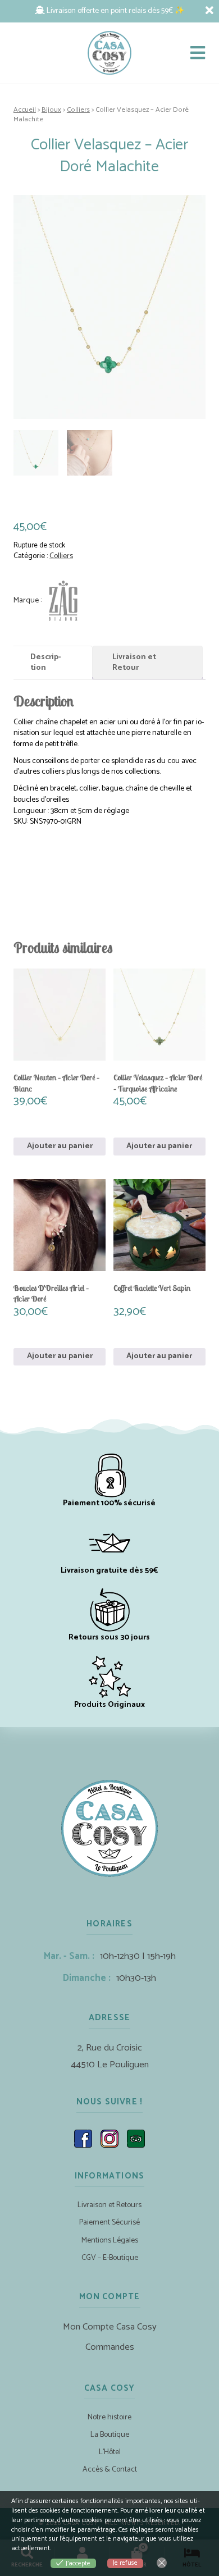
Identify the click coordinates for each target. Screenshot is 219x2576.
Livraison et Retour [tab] (134, 663)
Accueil (25, 110)
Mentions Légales (110, 2241)
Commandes (110, 2347)
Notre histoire (109, 2417)
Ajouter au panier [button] (60, 1146)
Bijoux (51, 110)
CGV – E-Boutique (110, 2258)
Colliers (78, 110)
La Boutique (110, 2435)
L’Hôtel (110, 2452)
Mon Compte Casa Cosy (110, 2327)
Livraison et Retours (109, 2205)
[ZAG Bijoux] (48, 600)
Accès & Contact (110, 2470)
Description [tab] (46, 663)
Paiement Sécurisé (109, 2223)
